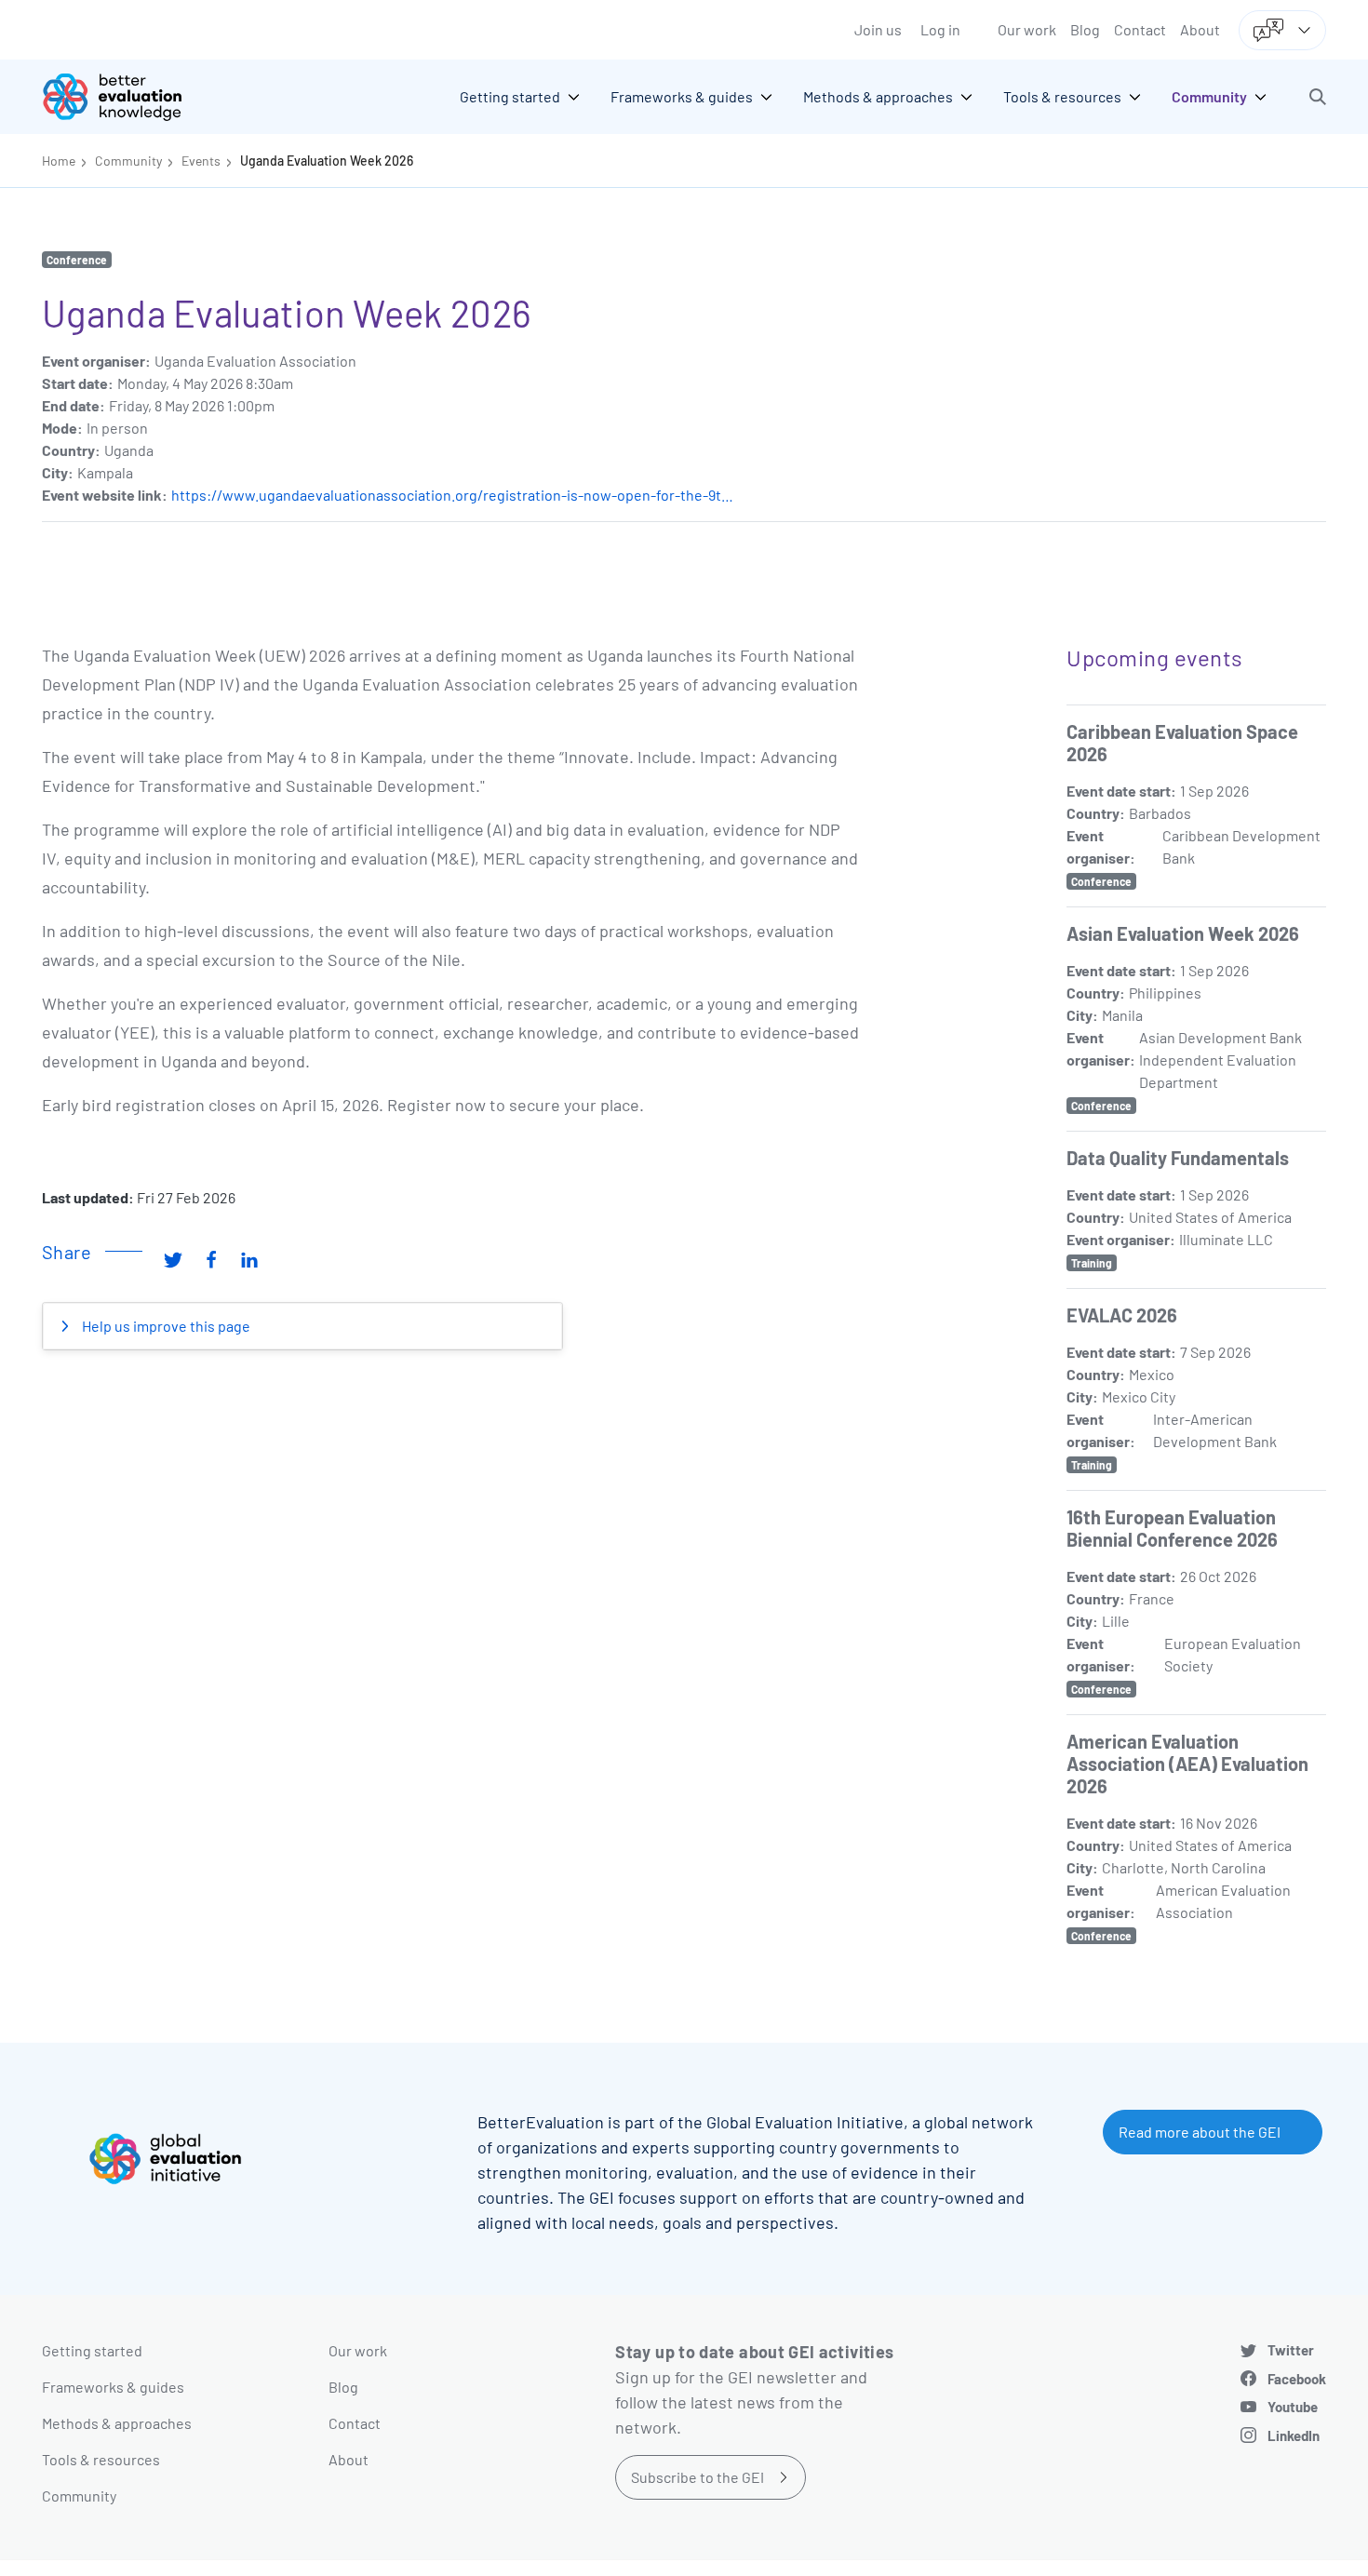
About (1200, 29)
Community (128, 161)
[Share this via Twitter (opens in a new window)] (173, 1259)
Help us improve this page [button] (165, 1326)
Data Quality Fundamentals (1178, 1158)
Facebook (1297, 2379)
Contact (1140, 29)
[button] (1318, 97)
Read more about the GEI (1200, 2132)
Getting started (92, 2350)
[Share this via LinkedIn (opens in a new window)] (249, 1259)
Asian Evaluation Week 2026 (1183, 933)
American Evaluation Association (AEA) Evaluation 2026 (1187, 1764)
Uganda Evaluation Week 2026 (327, 161)
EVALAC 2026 (1122, 1315)
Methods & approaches (117, 2423)
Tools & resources (101, 2459)
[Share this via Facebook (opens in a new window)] (211, 1259)
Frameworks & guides (113, 2387)
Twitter (1291, 2350)
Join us (878, 29)
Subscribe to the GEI (697, 2477)
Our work (1027, 29)
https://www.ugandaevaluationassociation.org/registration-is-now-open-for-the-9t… (452, 495)
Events (201, 161)
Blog (1085, 29)
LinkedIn (1294, 2435)
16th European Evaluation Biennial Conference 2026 (1172, 1528)
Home (59, 161)
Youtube (1293, 2407)
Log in (940, 29)
